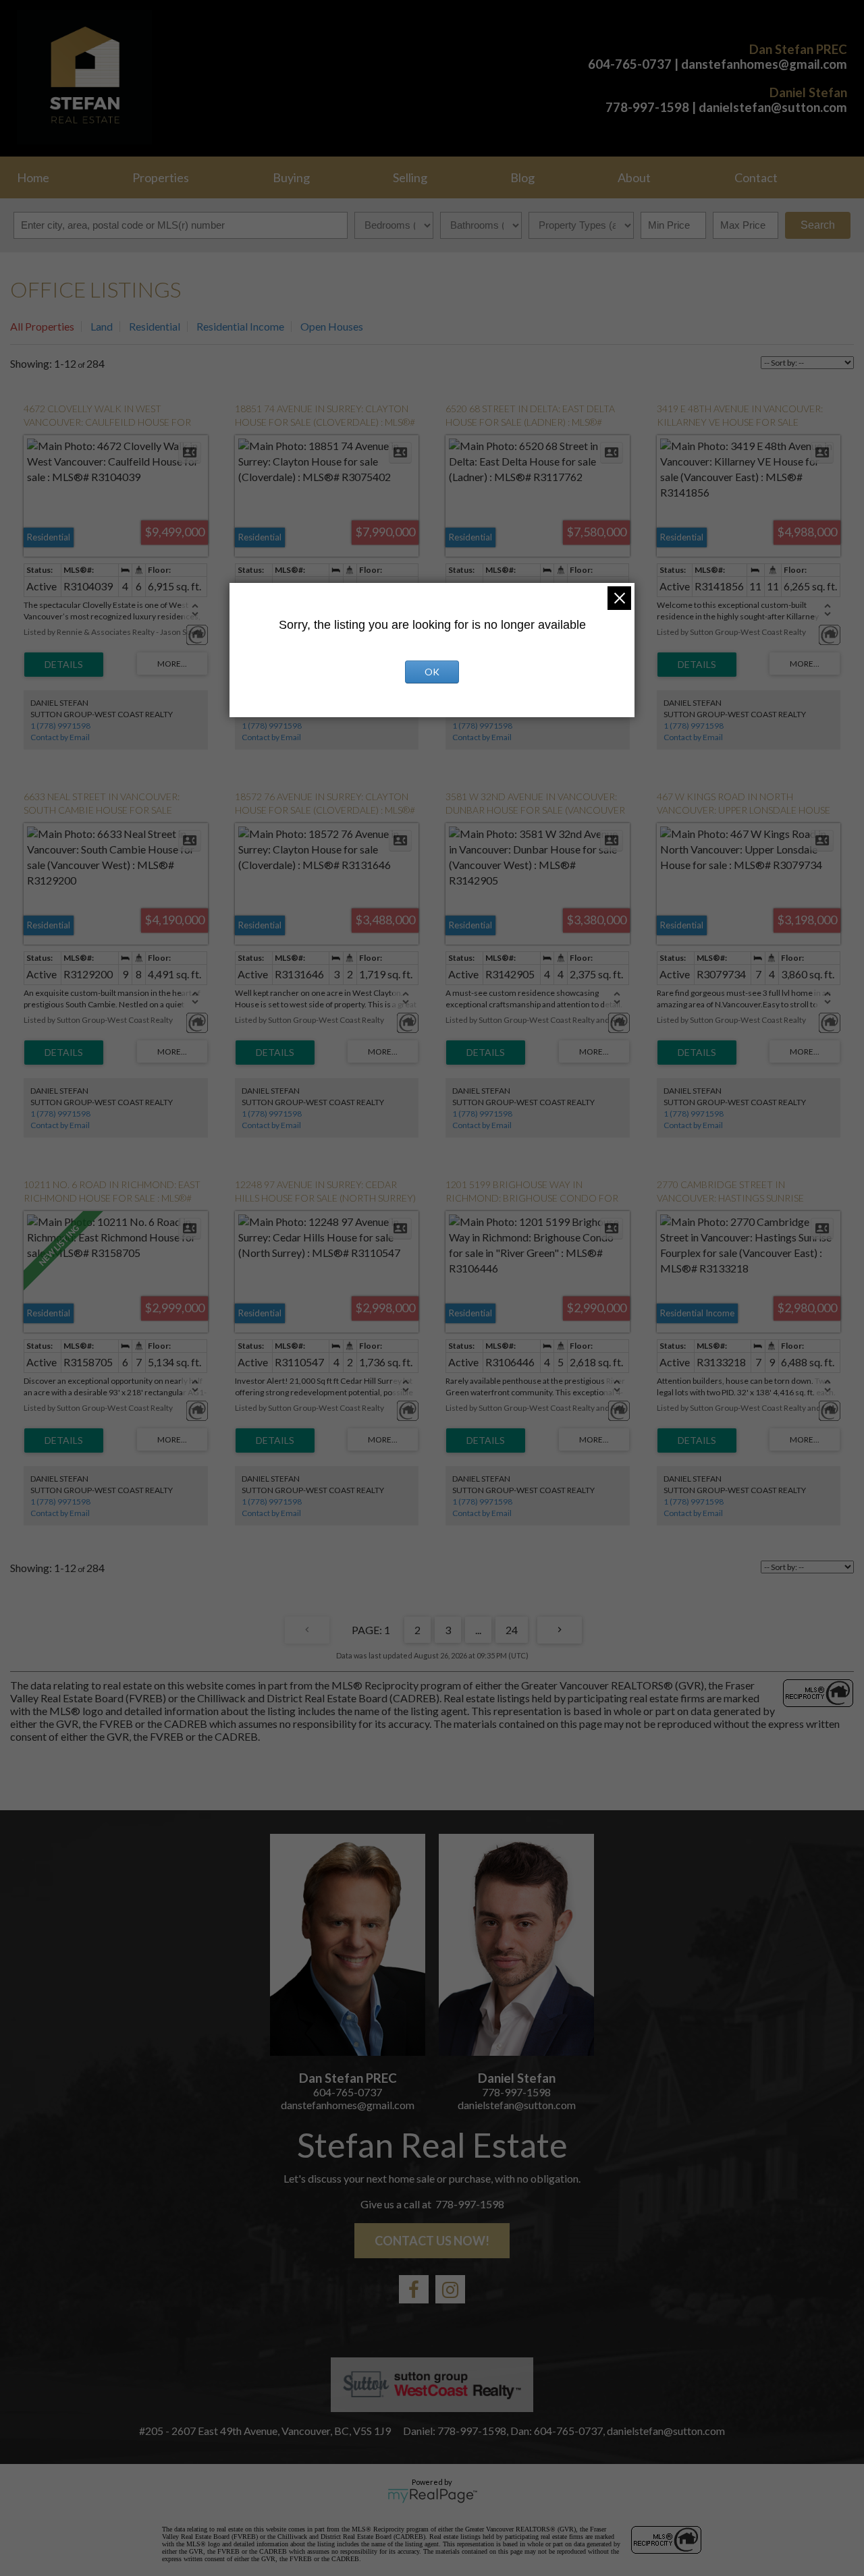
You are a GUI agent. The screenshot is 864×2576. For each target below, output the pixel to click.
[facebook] (414, 2289)
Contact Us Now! (432, 2241)
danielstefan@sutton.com (773, 107)
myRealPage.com (432, 2496)
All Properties (42, 326)
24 (512, 1630)
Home (33, 177)
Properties (161, 177)
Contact (756, 177)
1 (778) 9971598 (60, 726)
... (478, 1630)
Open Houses (332, 326)
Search (818, 225)
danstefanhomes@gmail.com (764, 64)
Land (102, 326)
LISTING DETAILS (64, 665)
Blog (522, 177)
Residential (155, 326)
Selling (410, 177)
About (634, 177)
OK (432, 672)
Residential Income (240, 326)
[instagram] (450, 2289)
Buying (291, 177)
